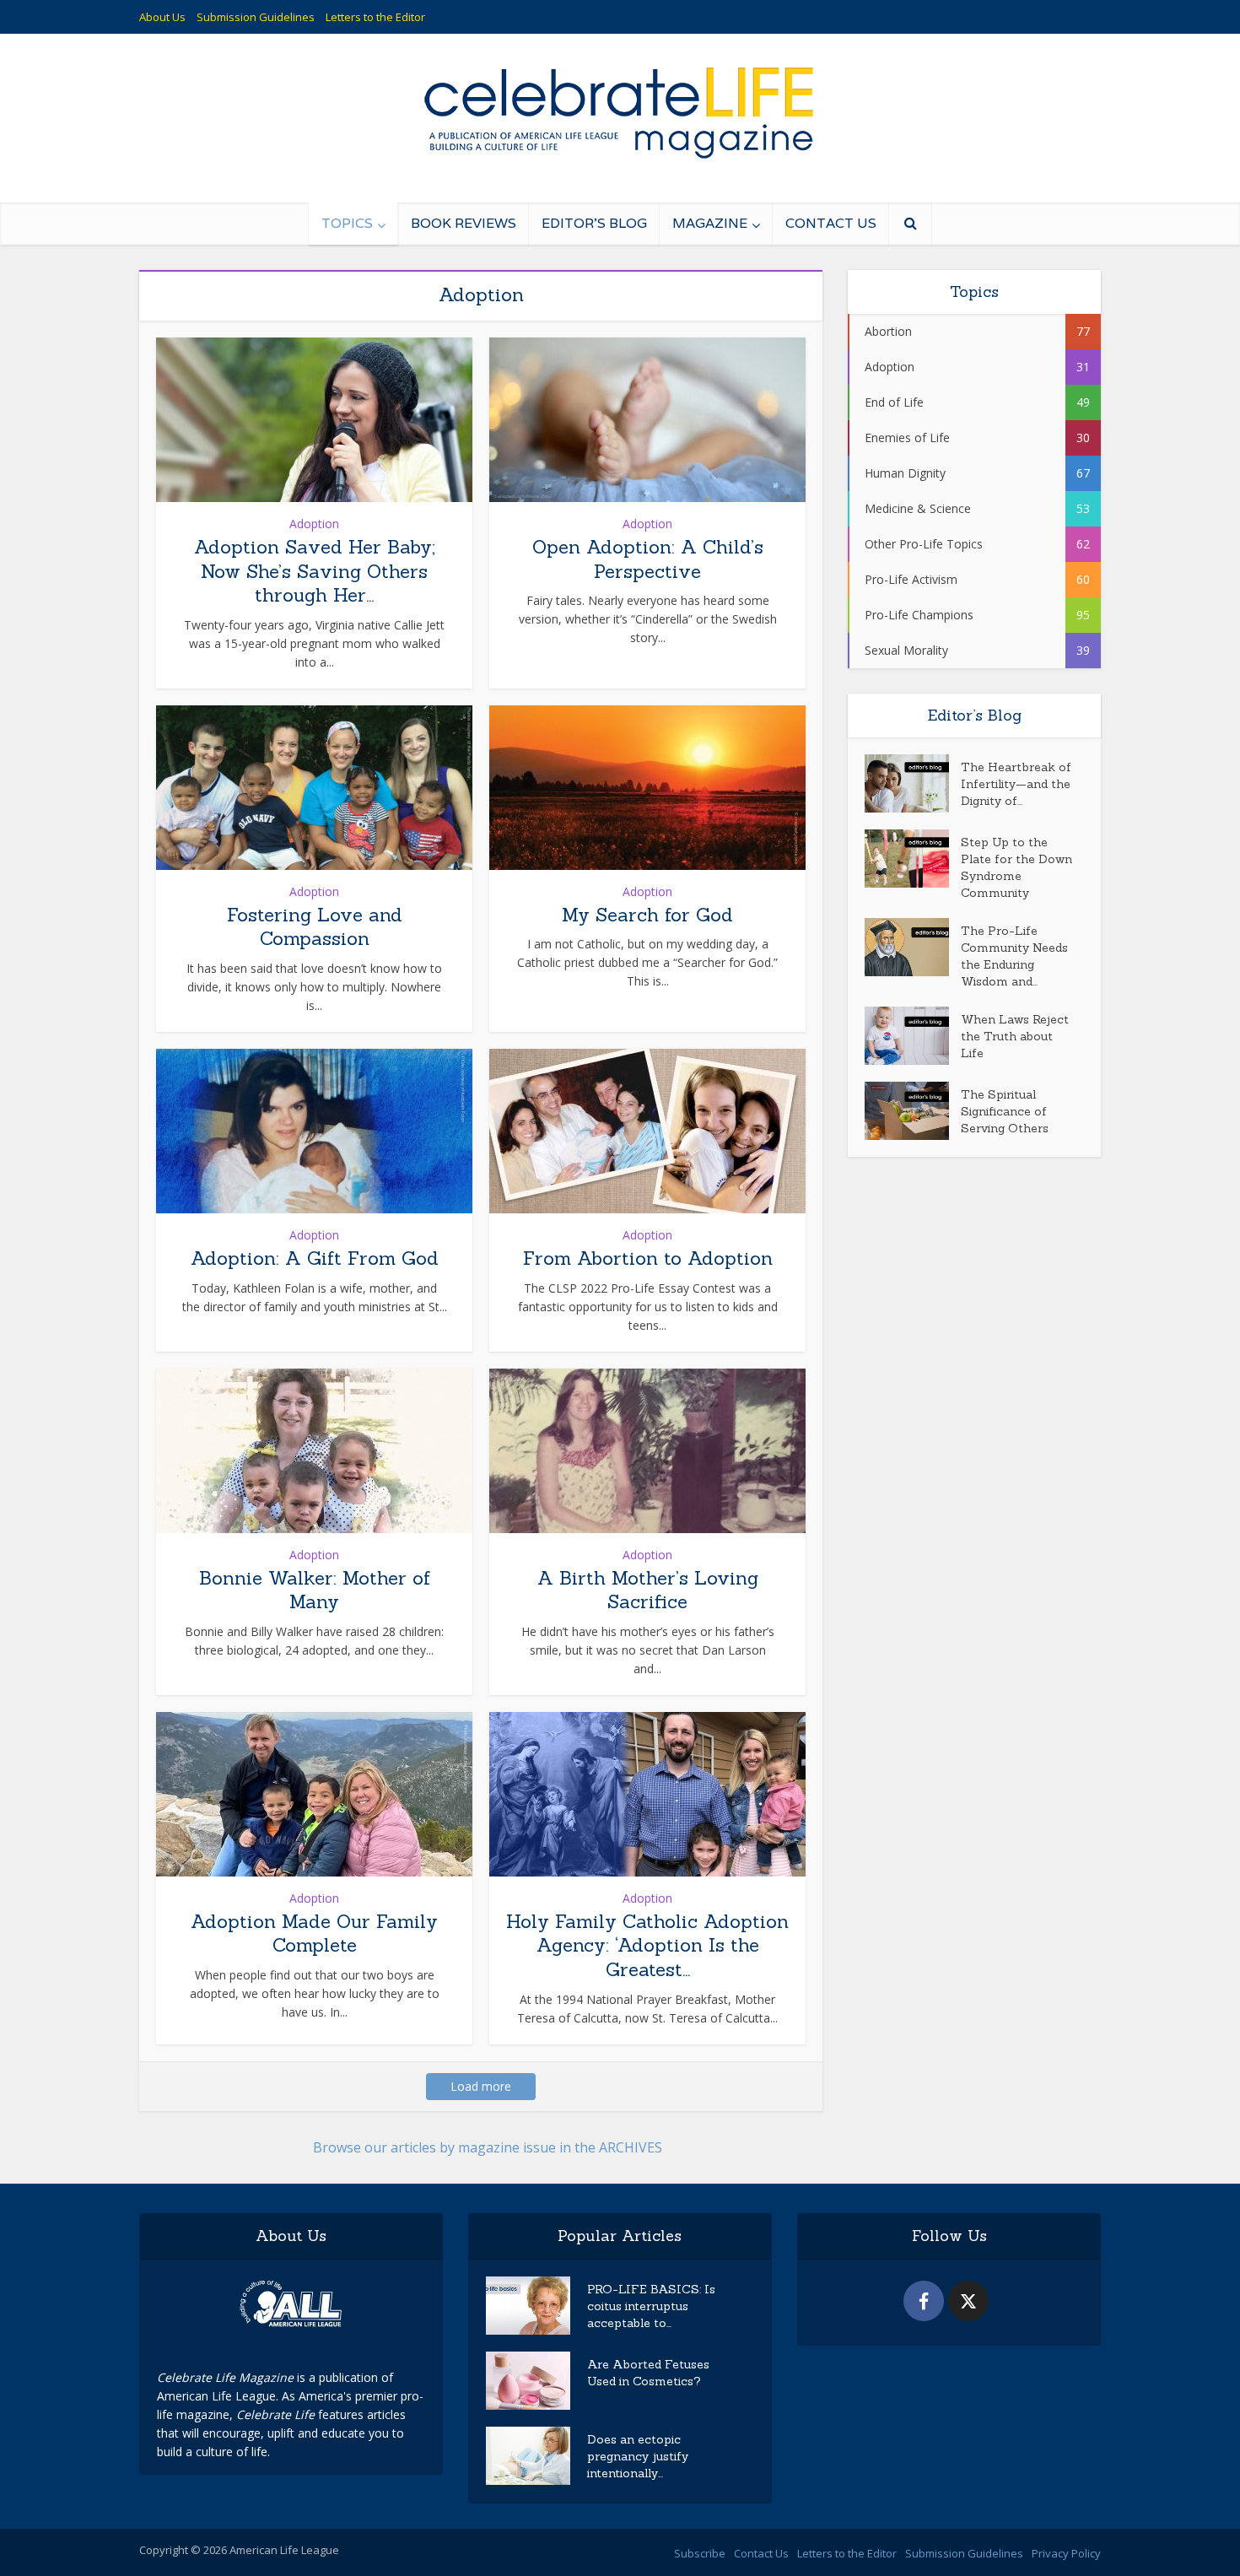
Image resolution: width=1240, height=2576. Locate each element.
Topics (347, 223)
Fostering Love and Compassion (315, 927)
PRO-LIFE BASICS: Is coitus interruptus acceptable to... (651, 2306)
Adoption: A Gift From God (315, 1258)
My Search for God (647, 915)
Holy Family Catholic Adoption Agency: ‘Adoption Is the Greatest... (647, 1945)
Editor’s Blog (594, 223)
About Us (162, 17)
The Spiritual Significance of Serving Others (1005, 1111)
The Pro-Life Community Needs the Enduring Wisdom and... (1014, 956)
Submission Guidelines (256, 17)
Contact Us (831, 223)
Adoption (314, 524)
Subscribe (700, 2553)
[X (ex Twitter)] (968, 2301)
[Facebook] (924, 2301)
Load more (481, 2086)
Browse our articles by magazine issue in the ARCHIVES (488, 2147)
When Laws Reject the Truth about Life (1015, 1036)
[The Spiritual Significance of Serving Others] (913, 1111)
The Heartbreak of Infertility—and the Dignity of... (1016, 784)
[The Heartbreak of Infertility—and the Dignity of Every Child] (913, 783)
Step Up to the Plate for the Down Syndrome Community (1016, 867)
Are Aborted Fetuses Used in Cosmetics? (648, 2373)
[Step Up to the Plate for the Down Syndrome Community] (913, 859)
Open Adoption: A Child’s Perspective (648, 559)
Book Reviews (464, 223)
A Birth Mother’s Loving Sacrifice (648, 1590)
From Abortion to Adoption (648, 1258)
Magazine (710, 223)
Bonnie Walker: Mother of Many (315, 1590)
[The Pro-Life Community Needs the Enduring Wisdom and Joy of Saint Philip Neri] (913, 947)
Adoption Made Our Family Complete (314, 1933)
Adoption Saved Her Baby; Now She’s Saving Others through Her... (315, 571)
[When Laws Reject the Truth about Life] (913, 1036)
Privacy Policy (1066, 2553)
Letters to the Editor (375, 17)
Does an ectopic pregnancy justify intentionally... (638, 2456)
